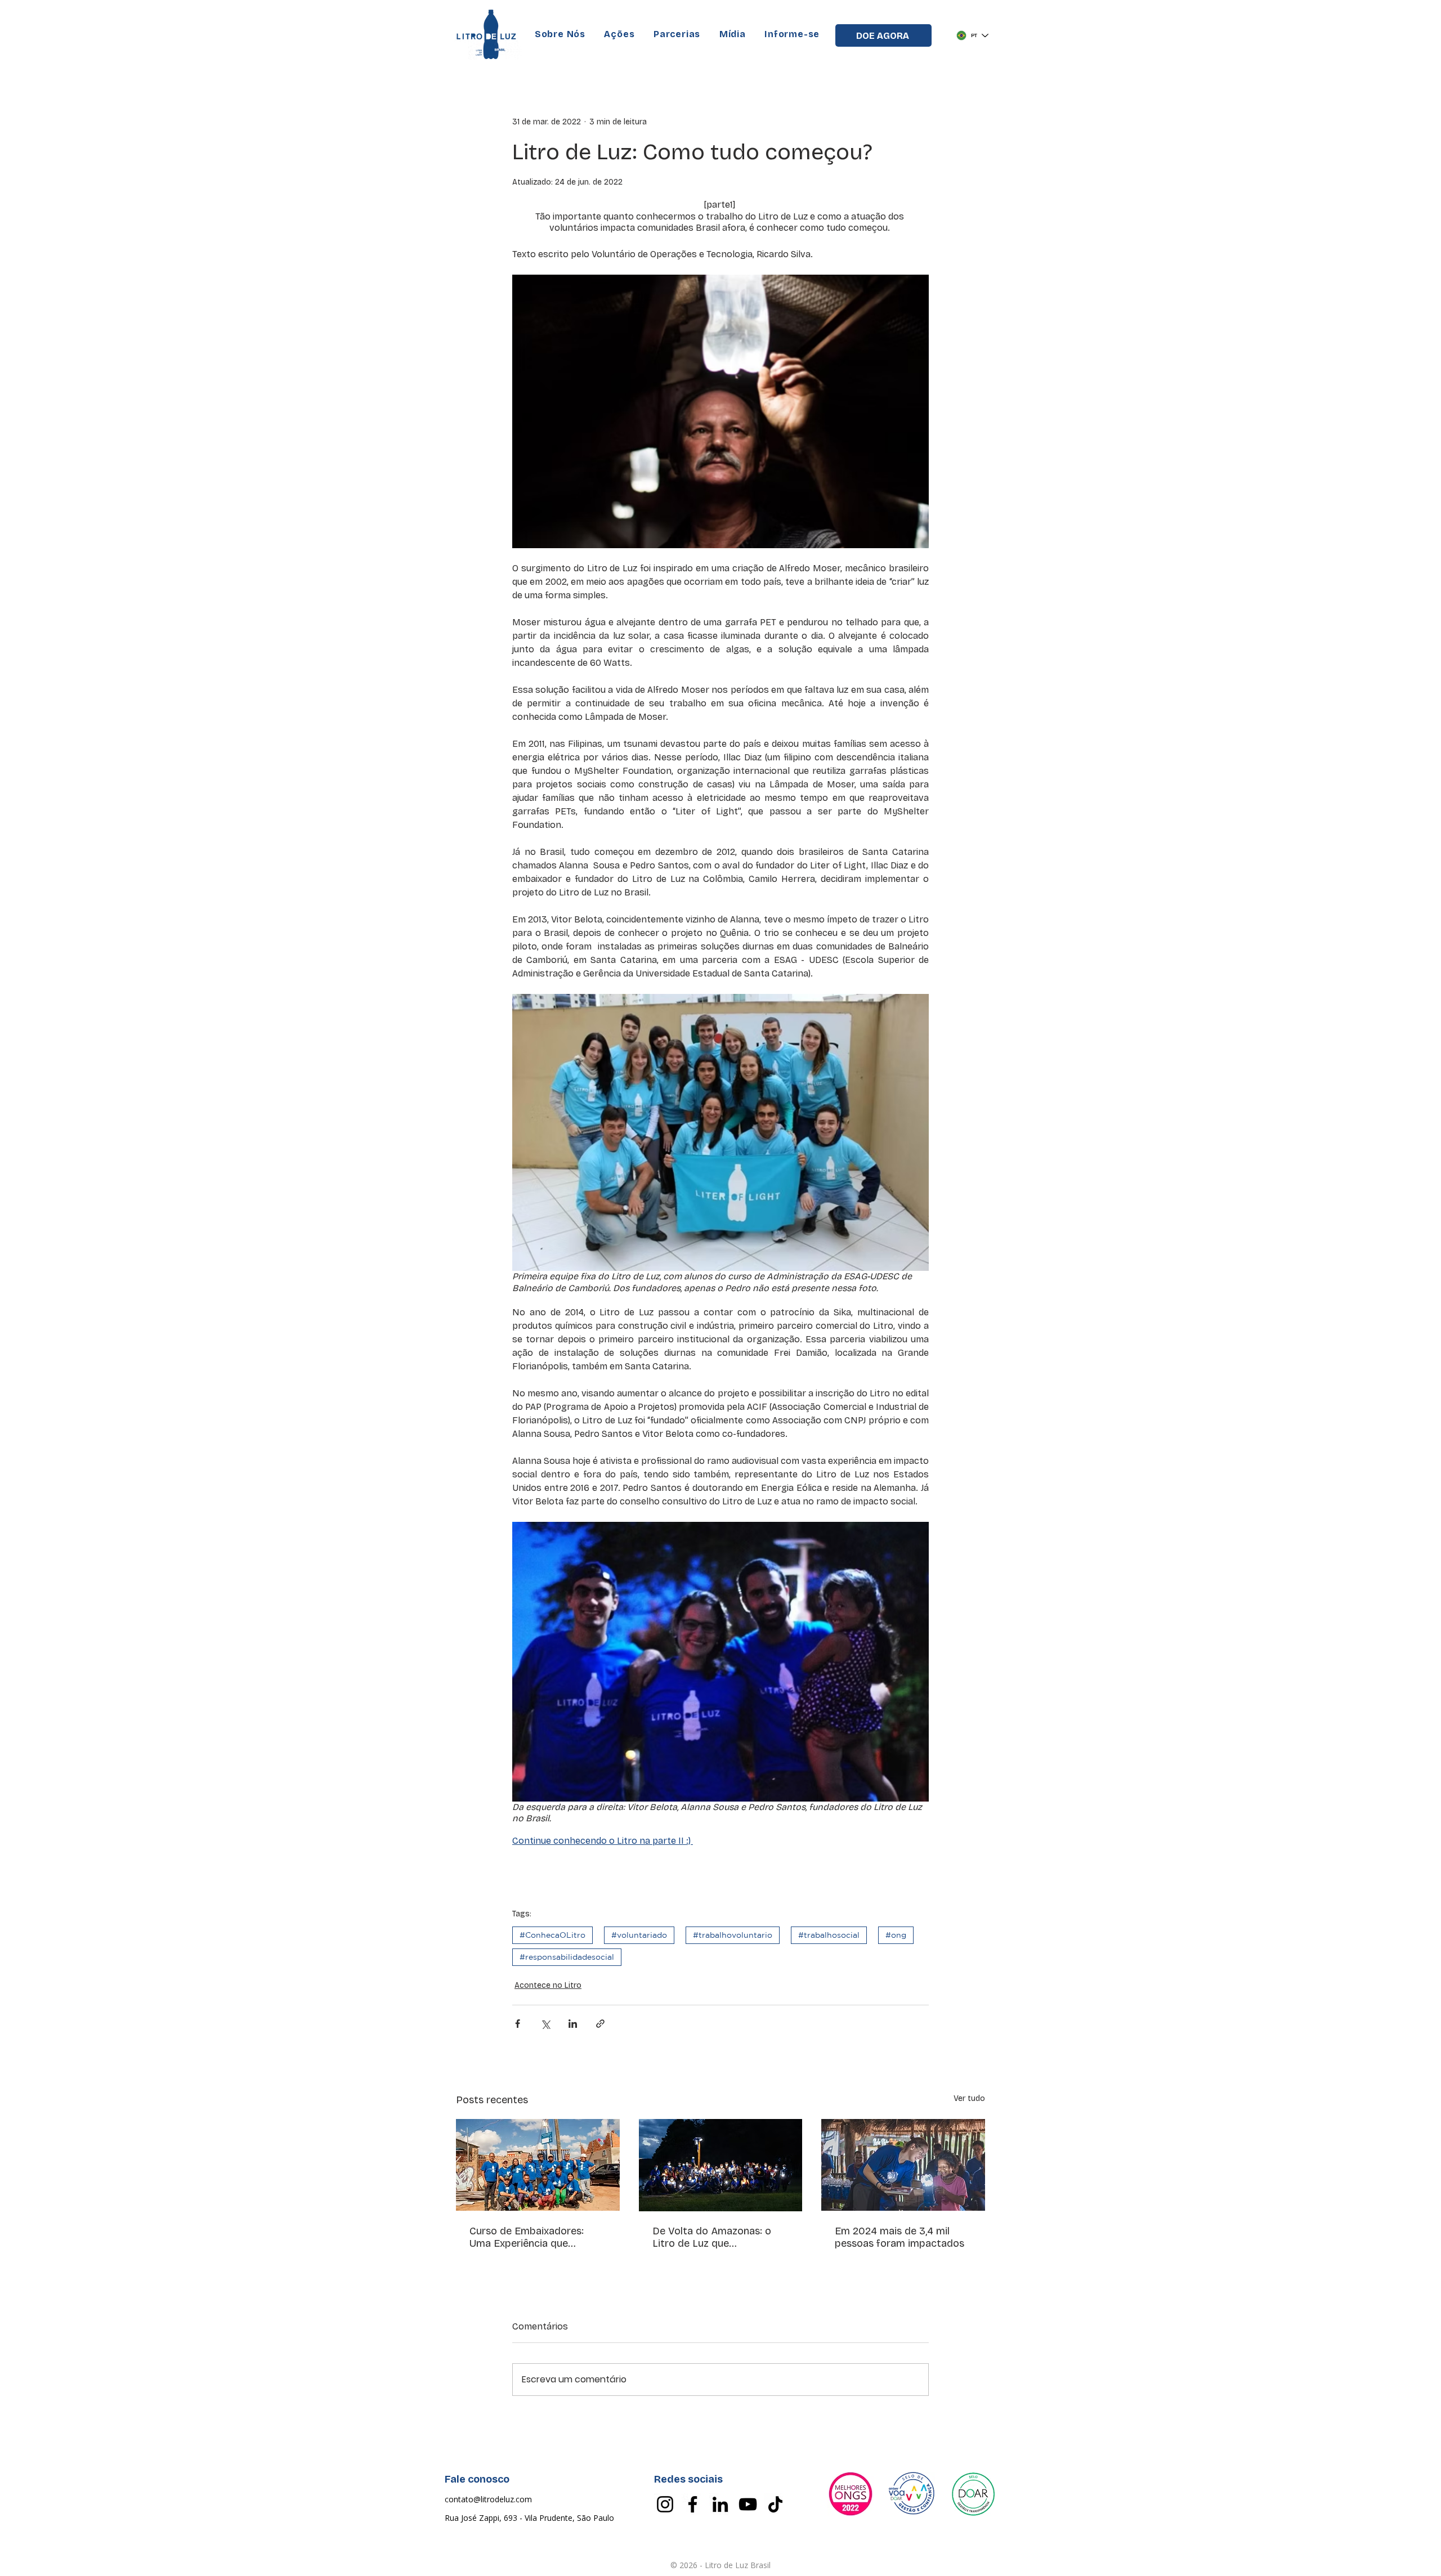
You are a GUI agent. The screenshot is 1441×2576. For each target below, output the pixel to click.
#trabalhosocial (829, 1935)
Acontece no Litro (548, 1985)
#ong (896, 1935)
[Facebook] (693, 2504)
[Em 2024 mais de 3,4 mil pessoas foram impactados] (903, 2165)
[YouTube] (748, 2504)
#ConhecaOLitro (552, 1935)
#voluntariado (639, 1935)
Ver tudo (969, 2098)
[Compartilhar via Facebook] (518, 2024)
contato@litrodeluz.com (488, 2499)
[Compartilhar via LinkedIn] (573, 2024)
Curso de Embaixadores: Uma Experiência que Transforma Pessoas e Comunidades (527, 2237)
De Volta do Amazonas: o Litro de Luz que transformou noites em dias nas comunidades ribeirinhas (719, 2237)
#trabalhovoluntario (733, 1935)
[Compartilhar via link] (600, 2024)
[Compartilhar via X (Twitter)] (545, 2024)
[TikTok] (775, 2504)
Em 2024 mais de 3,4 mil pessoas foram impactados (899, 2237)
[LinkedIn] (720, 2504)
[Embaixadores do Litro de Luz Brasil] (538, 2165)
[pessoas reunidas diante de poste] (721, 2165)
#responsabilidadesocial (567, 1957)
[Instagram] (665, 2504)
